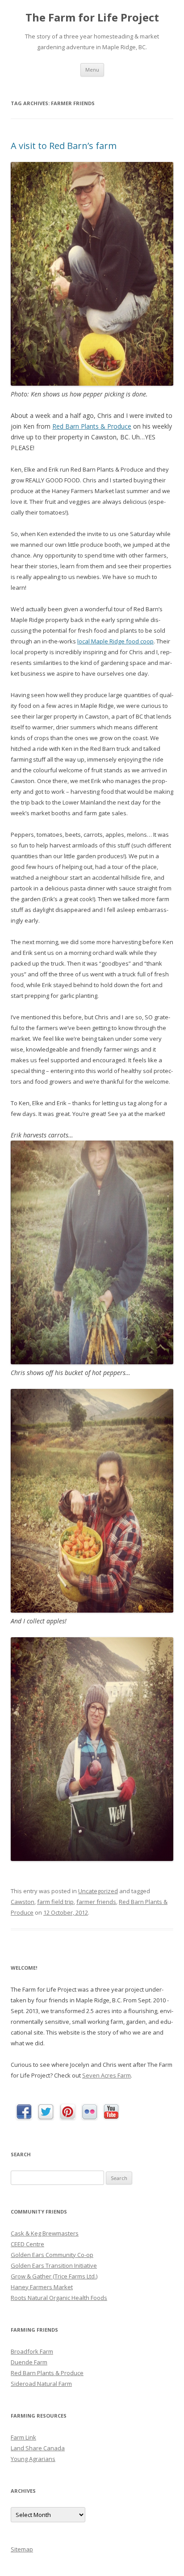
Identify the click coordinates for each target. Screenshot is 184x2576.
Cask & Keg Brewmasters (45, 2233)
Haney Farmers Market (42, 2287)
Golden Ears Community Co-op (52, 2255)
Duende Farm (29, 2362)
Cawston (23, 1902)
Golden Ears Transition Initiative (54, 2265)
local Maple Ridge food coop (115, 641)
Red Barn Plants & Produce (92, 426)
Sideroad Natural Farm (41, 2384)
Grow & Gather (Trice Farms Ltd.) (54, 2276)
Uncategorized (98, 1891)
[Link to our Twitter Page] (46, 2112)
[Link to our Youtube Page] (111, 2112)
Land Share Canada (38, 2448)
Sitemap (22, 2549)
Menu (92, 70)
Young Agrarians (33, 2459)
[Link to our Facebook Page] (24, 2112)
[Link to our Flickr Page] (90, 2112)
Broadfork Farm (32, 2351)
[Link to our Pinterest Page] (68, 2112)
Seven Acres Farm (107, 2075)
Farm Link (23, 2437)
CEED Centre (27, 2244)
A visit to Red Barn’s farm (64, 146)
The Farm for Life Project (92, 18)
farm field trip (55, 1902)
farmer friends (96, 1902)
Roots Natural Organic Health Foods (59, 2298)
